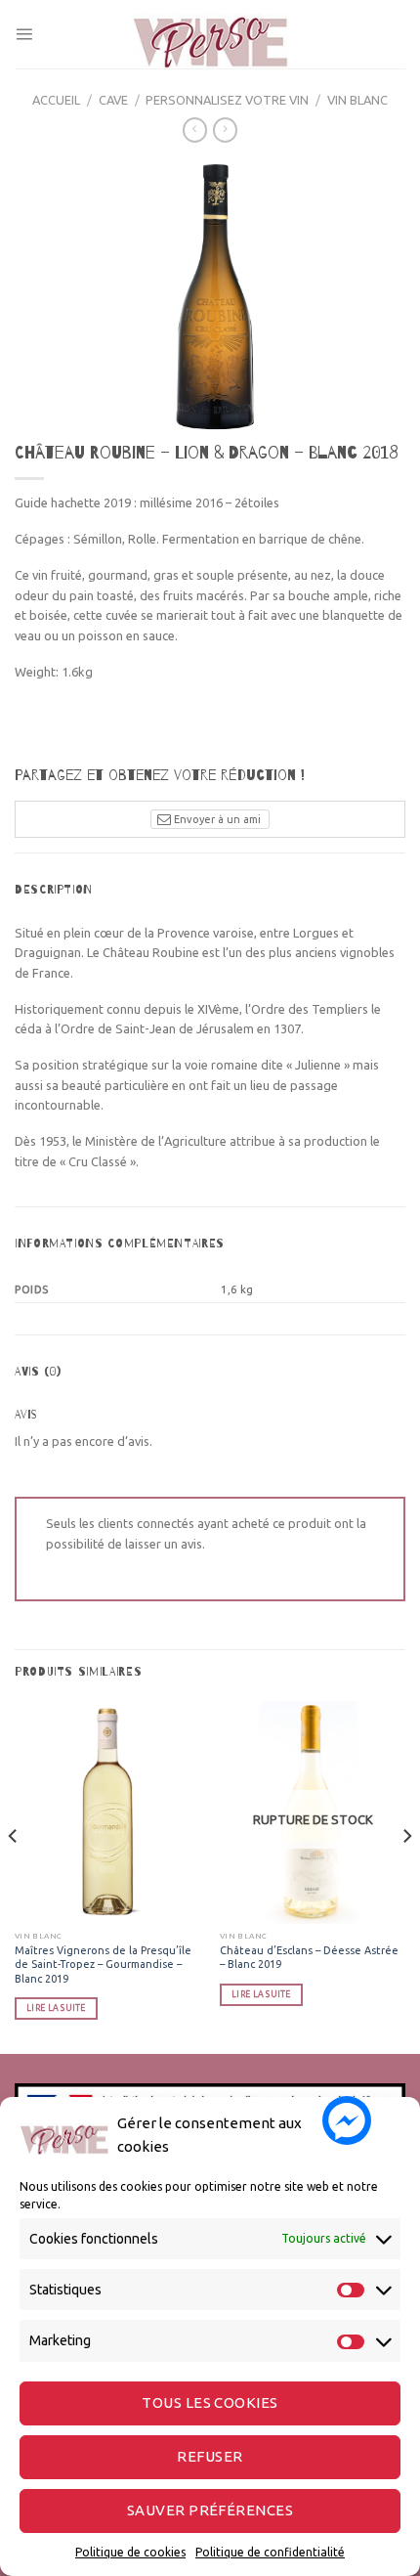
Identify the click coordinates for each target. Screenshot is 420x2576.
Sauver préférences (210, 2510)
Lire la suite (56, 2008)
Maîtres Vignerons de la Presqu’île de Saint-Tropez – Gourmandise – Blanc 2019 (103, 1964)
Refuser (210, 2456)
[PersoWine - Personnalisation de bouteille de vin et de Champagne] (210, 34)
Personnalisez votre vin (227, 100)
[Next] (406, 1876)
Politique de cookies (130, 2552)
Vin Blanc (357, 100)
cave (113, 100)
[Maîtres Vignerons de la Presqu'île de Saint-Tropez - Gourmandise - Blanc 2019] (107, 1812)
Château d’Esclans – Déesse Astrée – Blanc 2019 (309, 1957)
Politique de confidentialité (270, 2552)
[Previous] (14, 1876)
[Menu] (24, 34)
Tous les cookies (210, 2402)
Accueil (56, 100)
